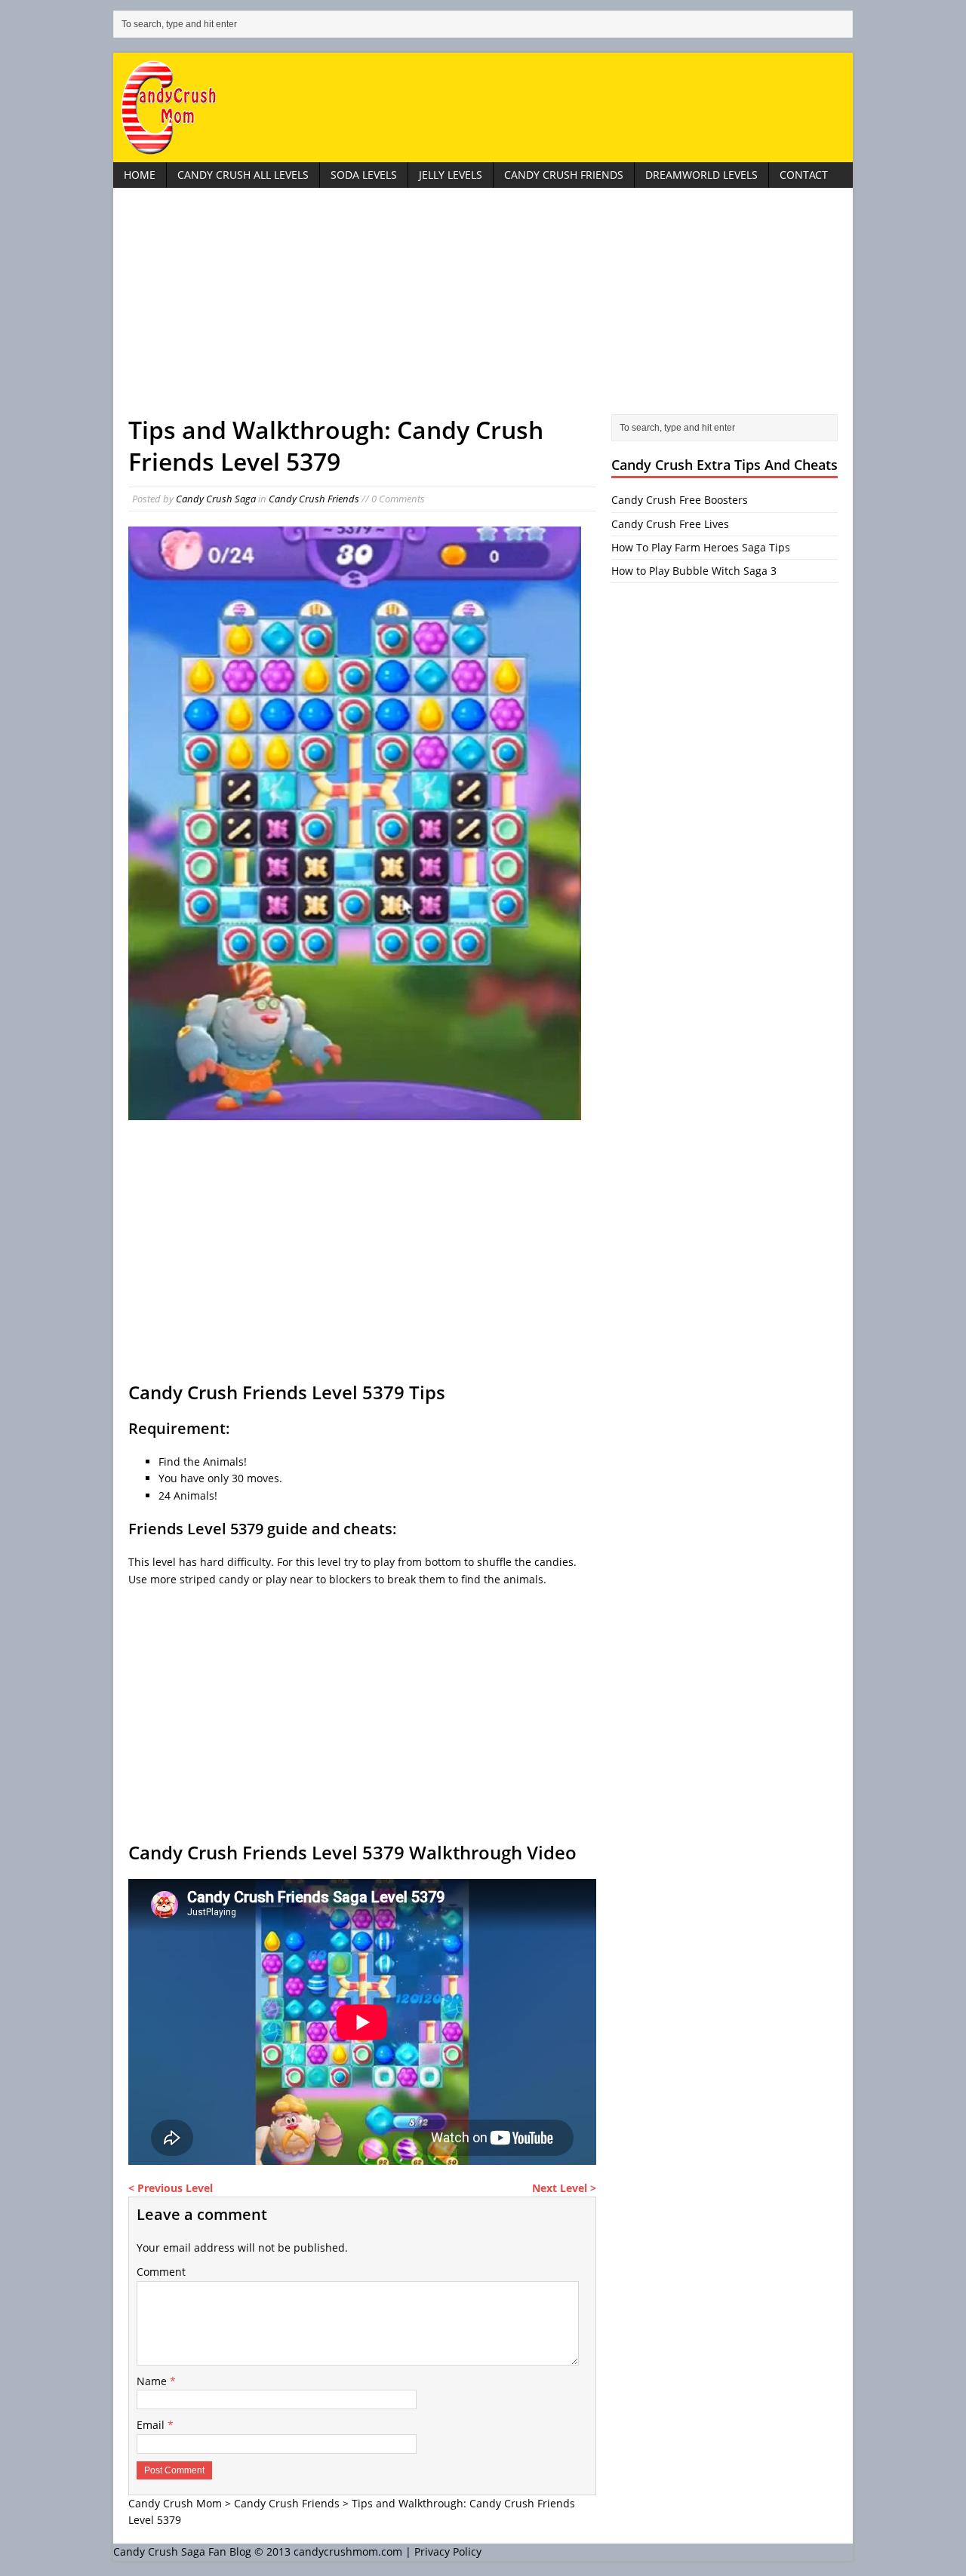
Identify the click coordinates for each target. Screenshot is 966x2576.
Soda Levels (364, 175)
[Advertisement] (483, 309)
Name (153, 2381)
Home (140, 175)
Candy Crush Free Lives (670, 524)
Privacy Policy (448, 2551)
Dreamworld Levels (701, 175)
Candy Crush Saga (216, 499)
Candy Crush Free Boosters (680, 500)
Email (152, 2425)
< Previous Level (171, 2188)
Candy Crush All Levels (243, 175)
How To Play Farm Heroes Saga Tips (701, 547)
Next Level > (564, 2188)
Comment (161, 2272)
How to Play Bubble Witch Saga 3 (694, 571)
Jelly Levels (451, 175)
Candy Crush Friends (564, 175)
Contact (804, 175)
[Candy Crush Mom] (483, 107)
